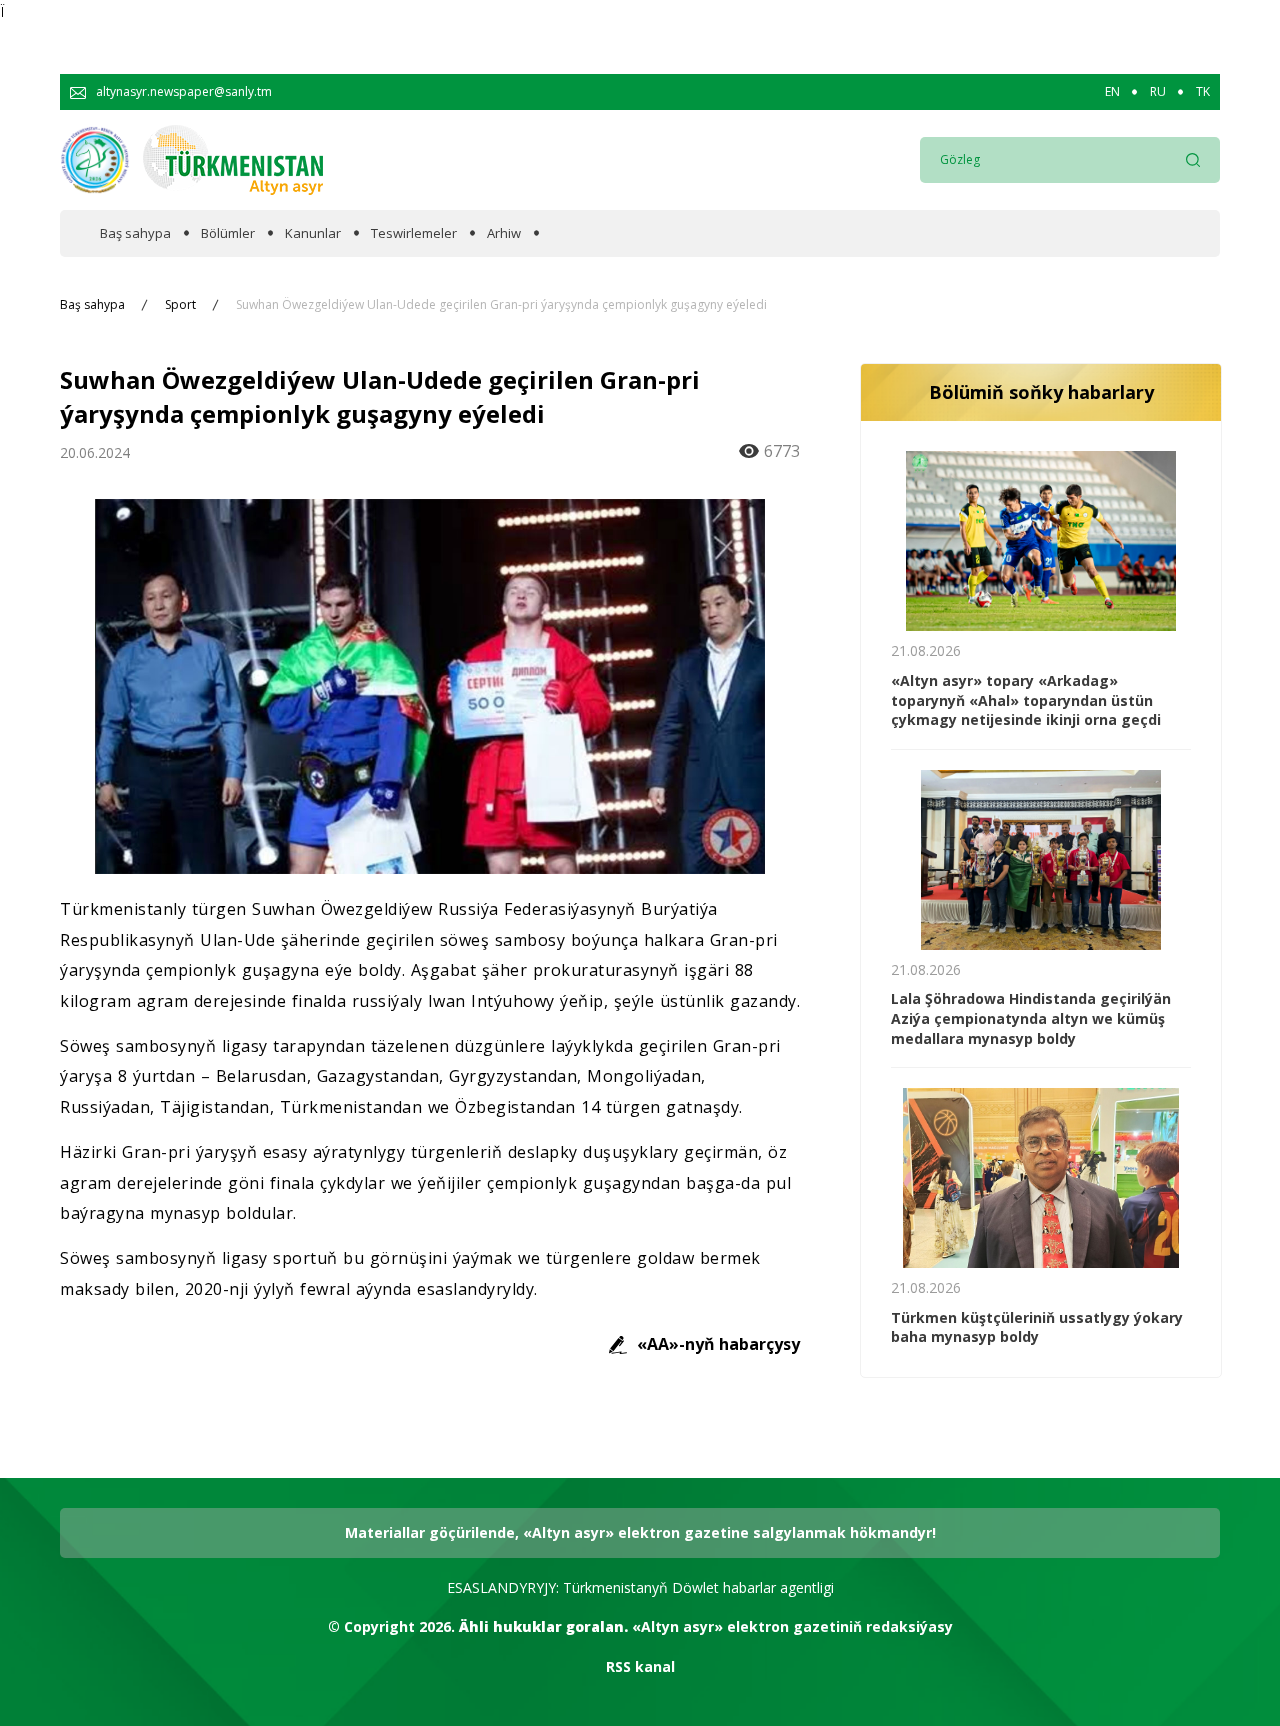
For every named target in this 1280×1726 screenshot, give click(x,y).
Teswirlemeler (414, 233)
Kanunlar (313, 233)
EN (1112, 92)
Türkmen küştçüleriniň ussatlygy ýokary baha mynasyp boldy (1037, 1327)
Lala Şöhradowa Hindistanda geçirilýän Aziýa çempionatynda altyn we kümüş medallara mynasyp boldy (1031, 1018)
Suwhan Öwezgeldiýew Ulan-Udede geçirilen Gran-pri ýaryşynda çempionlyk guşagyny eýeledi (501, 305)
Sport (180, 305)
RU (1158, 92)
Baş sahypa (135, 233)
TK (1203, 92)
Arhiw (504, 233)
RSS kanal (640, 1666)
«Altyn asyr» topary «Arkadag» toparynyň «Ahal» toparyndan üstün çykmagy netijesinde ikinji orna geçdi (1026, 700)
